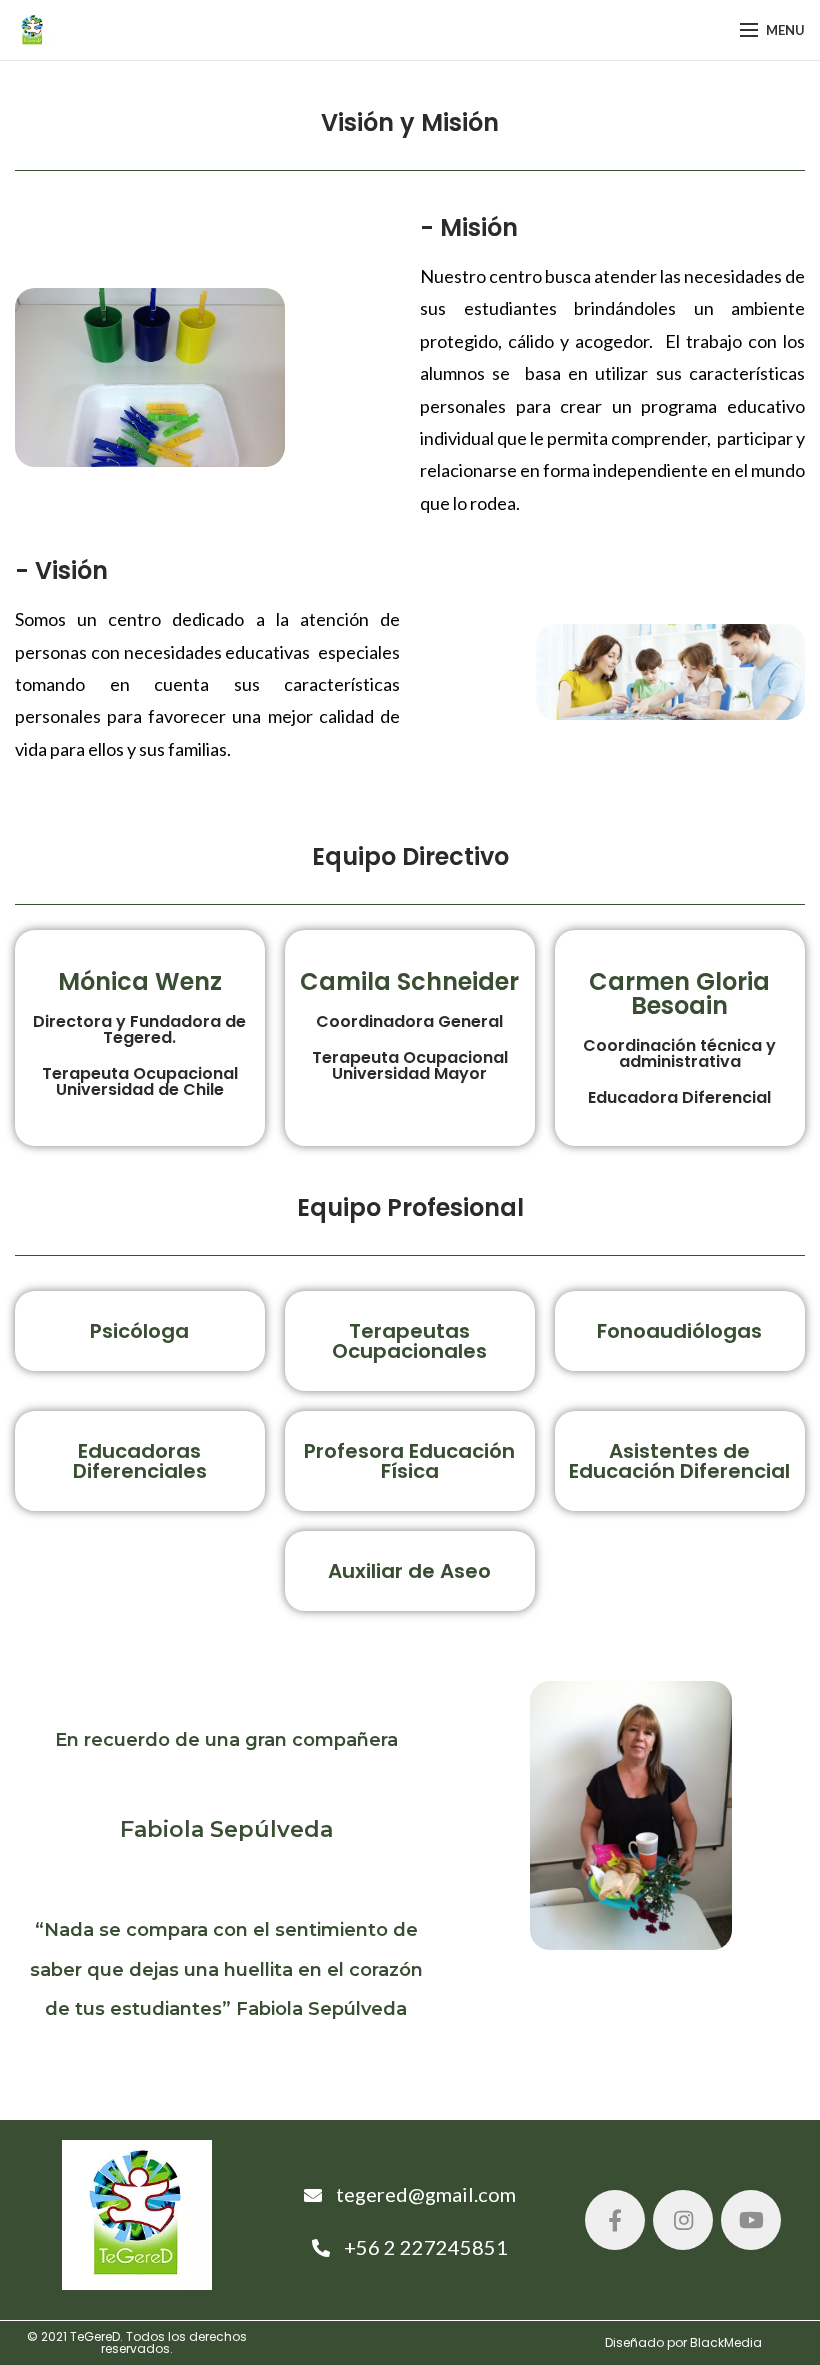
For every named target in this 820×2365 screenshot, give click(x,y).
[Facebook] (615, 2220)
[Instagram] (683, 2220)
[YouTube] (751, 2220)
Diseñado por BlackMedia (683, 2342)
